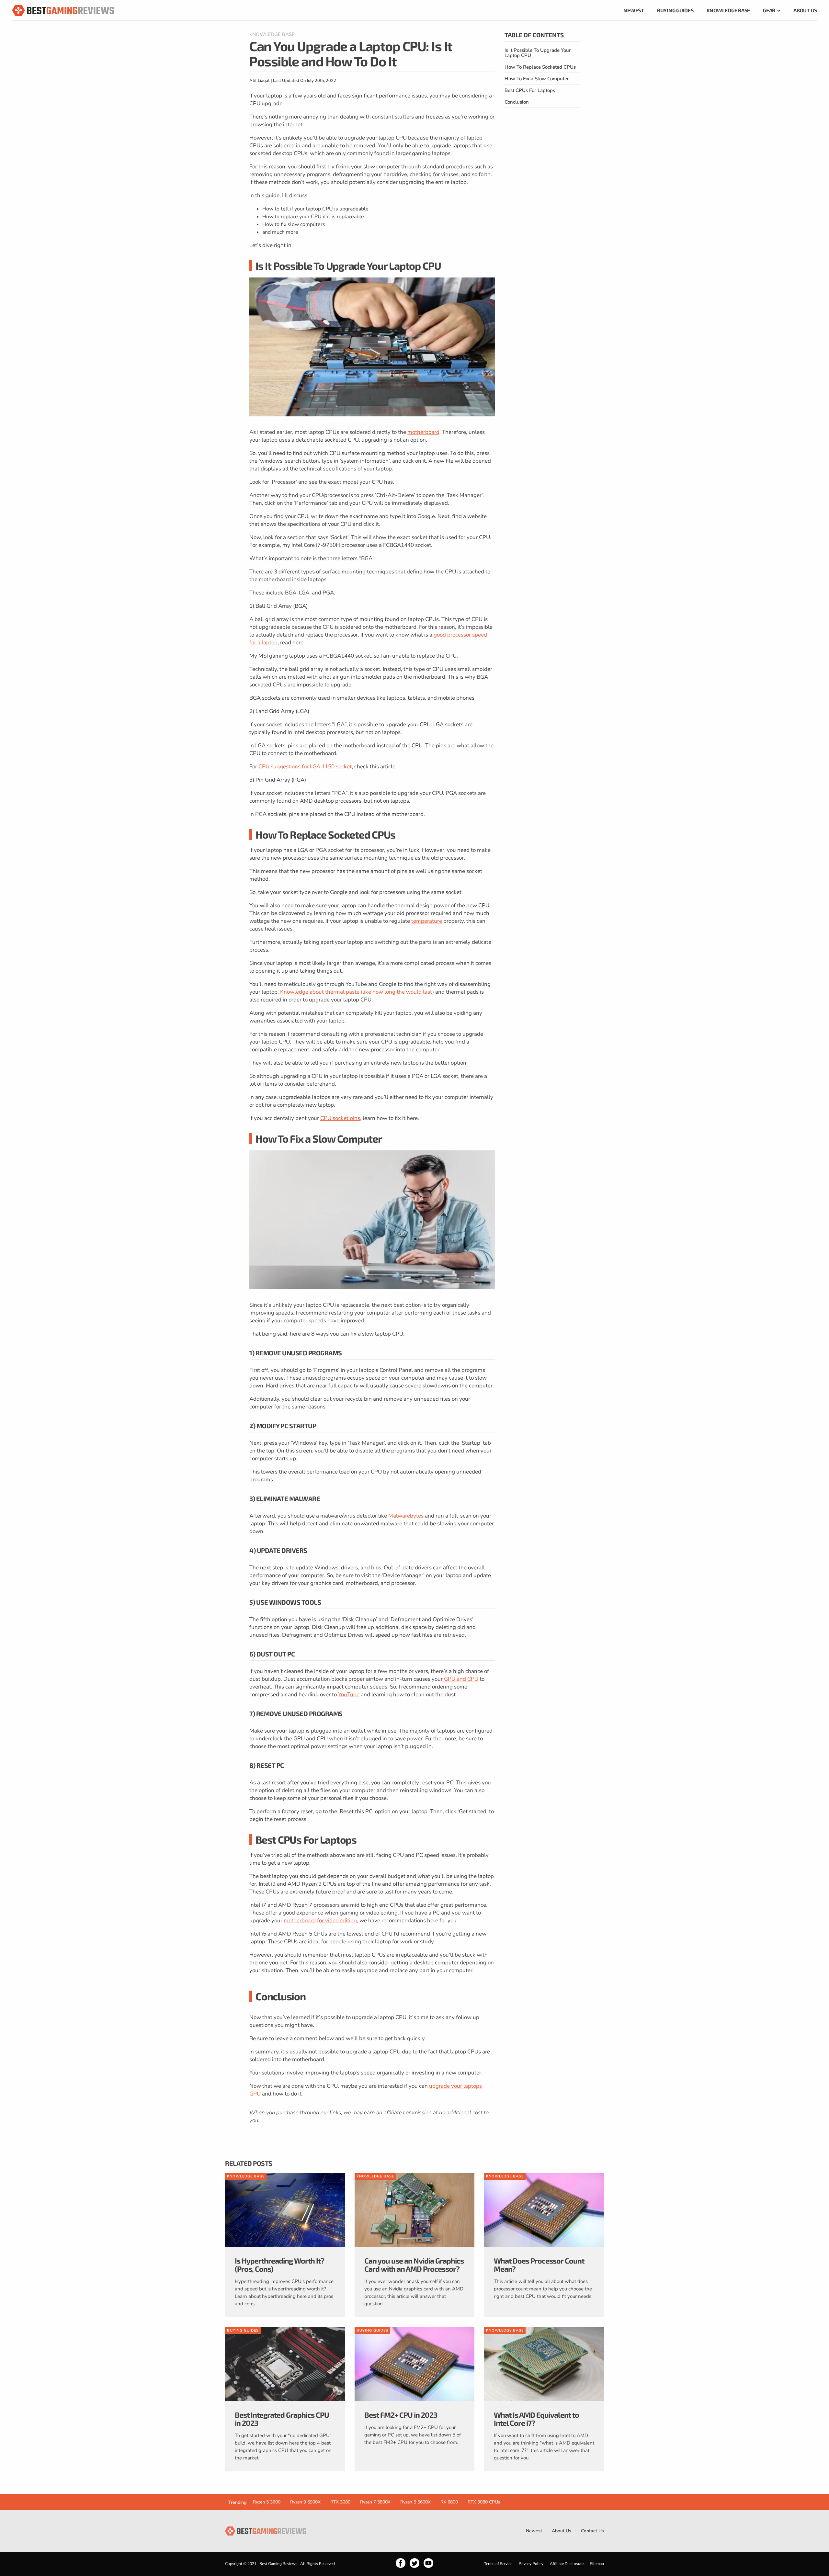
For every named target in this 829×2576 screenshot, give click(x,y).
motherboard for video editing (320, 1921)
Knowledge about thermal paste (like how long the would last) (357, 992)
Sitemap (597, 2564)
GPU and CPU (461, 1679)
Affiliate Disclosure (567, 2564)
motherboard (423, 432)
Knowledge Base (272, 34)
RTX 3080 (340, 2502)
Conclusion (517, 102)
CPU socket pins (340, 1118)
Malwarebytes (406, 1516)
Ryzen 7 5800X (375, 2502)
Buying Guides (243, 2330)
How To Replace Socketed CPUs (540, 67)
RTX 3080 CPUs (484, 2502)
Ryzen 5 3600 (267, 2502)
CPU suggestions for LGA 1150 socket (305, 767)
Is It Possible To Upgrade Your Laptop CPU (538, 53)
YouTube (349, 1695)
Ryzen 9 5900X (305, 2502)
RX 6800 (449, 2502)
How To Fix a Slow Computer (537, 79)
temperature (427, 921)
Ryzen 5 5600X (415, 2502)
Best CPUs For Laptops (530, 90)
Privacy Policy (531, 2564)
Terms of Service (498, 2564)
